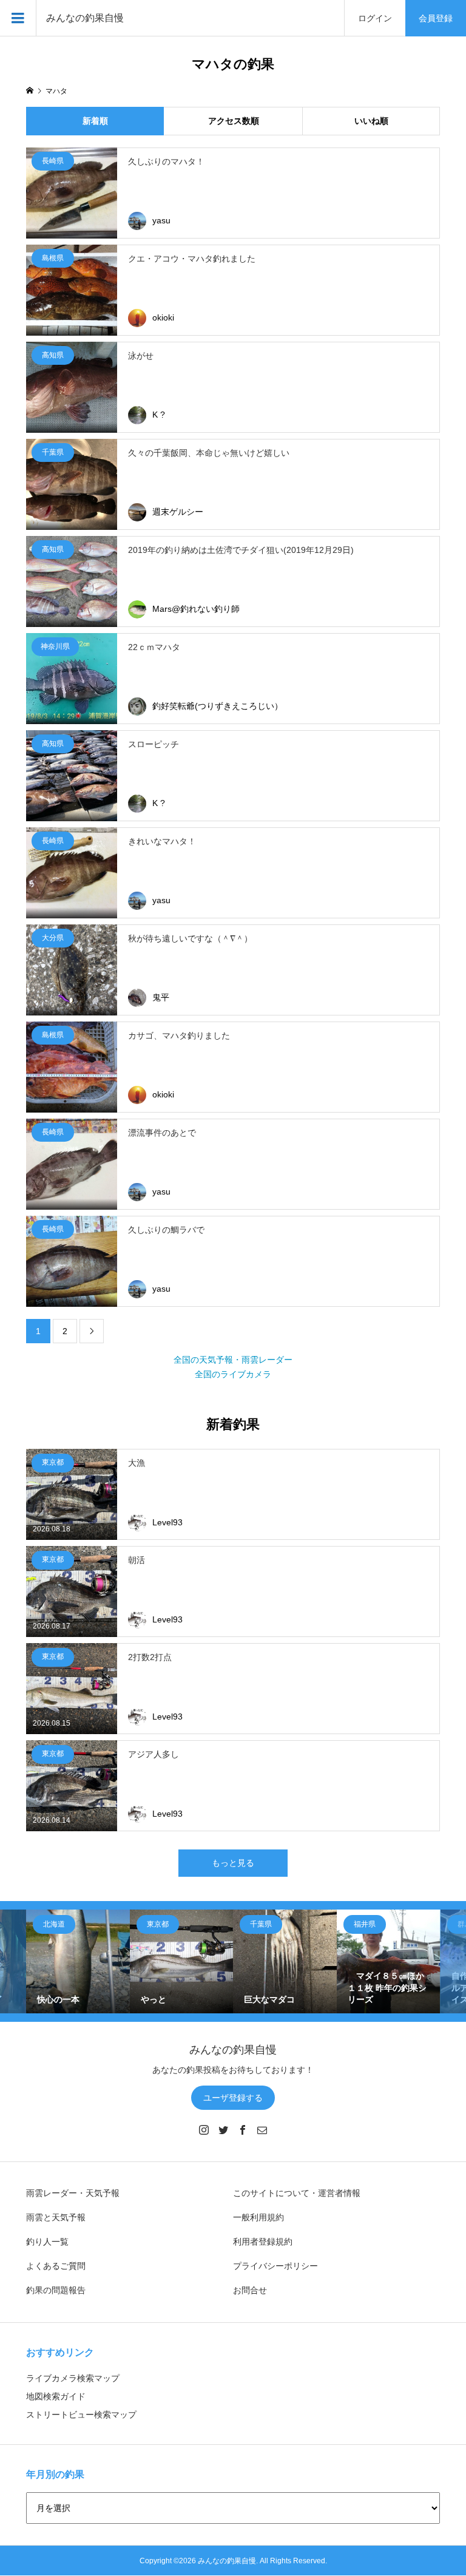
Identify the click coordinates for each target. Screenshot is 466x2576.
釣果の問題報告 (56, 2290)
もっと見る (233, 1863)
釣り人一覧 (47, 2242)
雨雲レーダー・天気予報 (73, 2193)
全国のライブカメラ (233, 1374)
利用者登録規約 (263, 2242)
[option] (78, 1961)
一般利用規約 (258, 2217)
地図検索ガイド (56, 2396)
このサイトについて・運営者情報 (297, 2193)
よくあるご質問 (56, 2266)
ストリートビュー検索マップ (81, 2415)
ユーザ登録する (233, 2098)
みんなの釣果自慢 (85, 18)
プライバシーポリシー (275, 2266)
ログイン (375, 18)
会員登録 (436, 18)
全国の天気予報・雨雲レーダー (233, 1360)
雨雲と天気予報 (56, 2217)
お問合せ (250, 2290)
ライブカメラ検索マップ (73, 2378)
